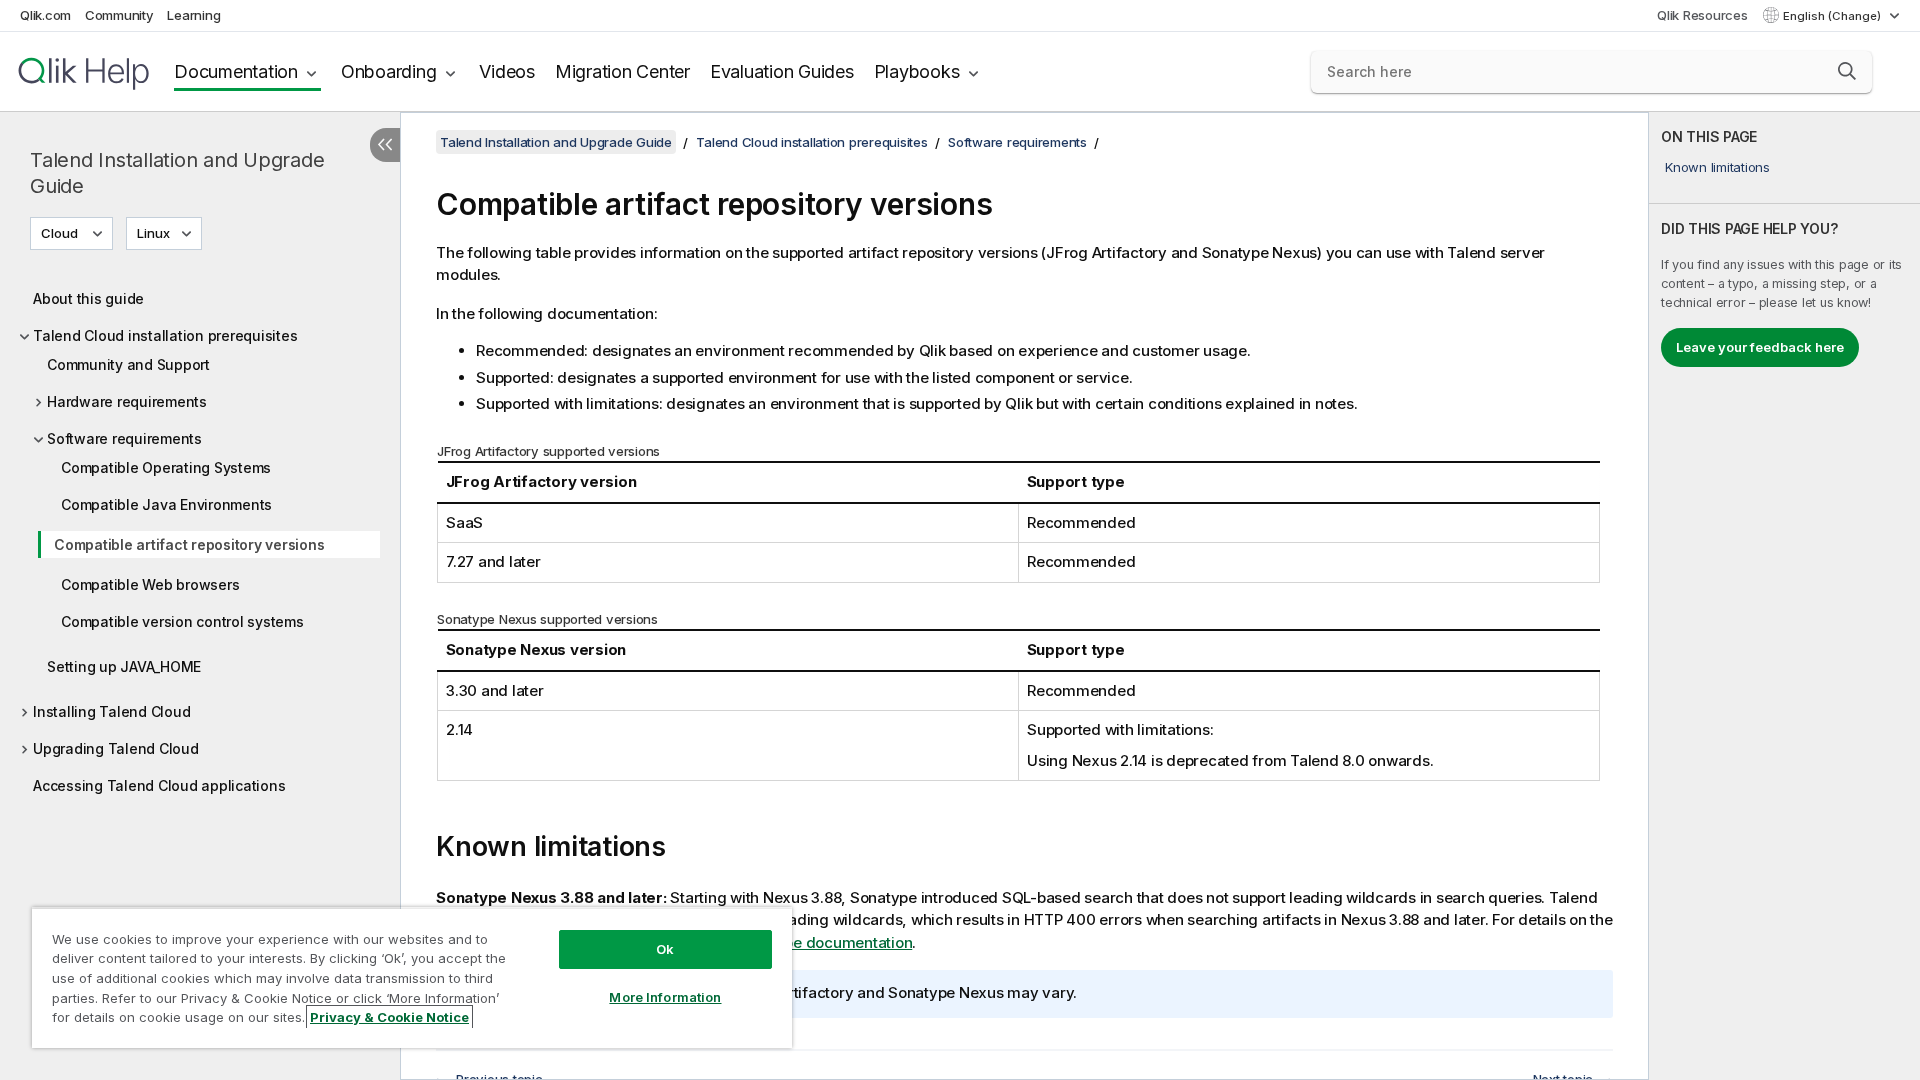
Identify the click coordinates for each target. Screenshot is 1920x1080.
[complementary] (1784, 596)
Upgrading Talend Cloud (116, 748)
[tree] (200, 537)
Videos (507, 71)
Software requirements (124, 438)
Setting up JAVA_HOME (124, 666)
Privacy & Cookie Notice (389, 1017)
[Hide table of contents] (385, 145)
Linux (153, 233)
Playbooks (917, 71)
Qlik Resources (1702, 15)
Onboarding (389, 71)
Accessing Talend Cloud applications (159, 785)
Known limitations (1717, 167)
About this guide (88, 298)
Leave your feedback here (1760, 347)
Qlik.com (45, 15)
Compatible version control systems (182, 621)
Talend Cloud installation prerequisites (165, 335)
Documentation (236, 71)
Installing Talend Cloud (111, 711)
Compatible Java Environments (166, 504)
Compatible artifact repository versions (189, 544)
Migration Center (622, 71)
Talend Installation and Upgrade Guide (177, 173)
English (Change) (1833, 16)
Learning (193, 15)
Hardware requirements (127, 401)
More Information (665, 997)
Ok (665, 949)
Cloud (59, 233)
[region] (412, 977)
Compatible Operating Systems (166, 467)
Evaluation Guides (782, 71)
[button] (1847, 71)
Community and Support (128, 364)
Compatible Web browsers (150, 584)
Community (119, 15)
